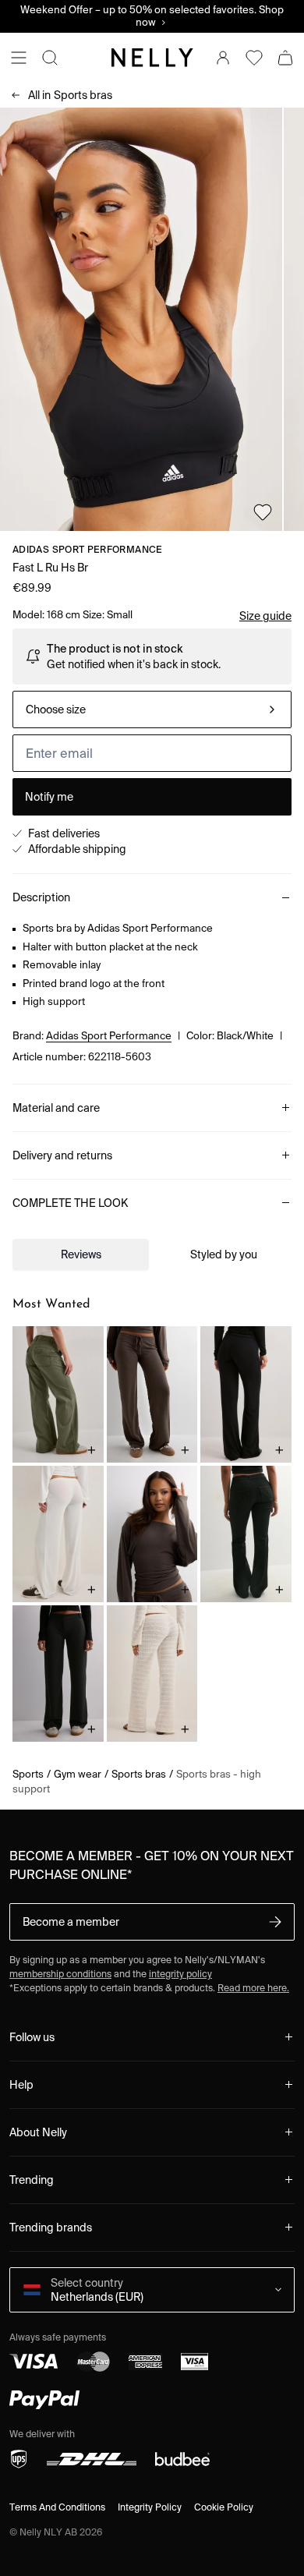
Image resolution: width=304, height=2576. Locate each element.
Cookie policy (224, 2507)
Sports (28, 1774)
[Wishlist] (254, 58)
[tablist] (152, 1254)
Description (41, 897)
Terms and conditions (57, 2507)
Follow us (32, 2037)
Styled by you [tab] (224, 1254)
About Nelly (38, 2132)
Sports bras (70, 95)
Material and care (56, 1108)
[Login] (223, 58)
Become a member (71, 1922)
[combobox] (152, 709)
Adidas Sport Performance (88, 549)
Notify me (49, 797)
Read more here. (253, 1988)
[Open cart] (285, 58)
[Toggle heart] (263, 512)
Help (21, 2085)
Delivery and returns (62, 1155)
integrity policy (180, 1974)
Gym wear (78, 1774)
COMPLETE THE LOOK (70, 1203)
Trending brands (51, 2227)
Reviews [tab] (81, 1254)
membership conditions (60, 1974)
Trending (32, 2180)
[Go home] (152, 58)
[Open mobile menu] (19, 58)
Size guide (265, 616)
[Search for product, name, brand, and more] (50, 58)
